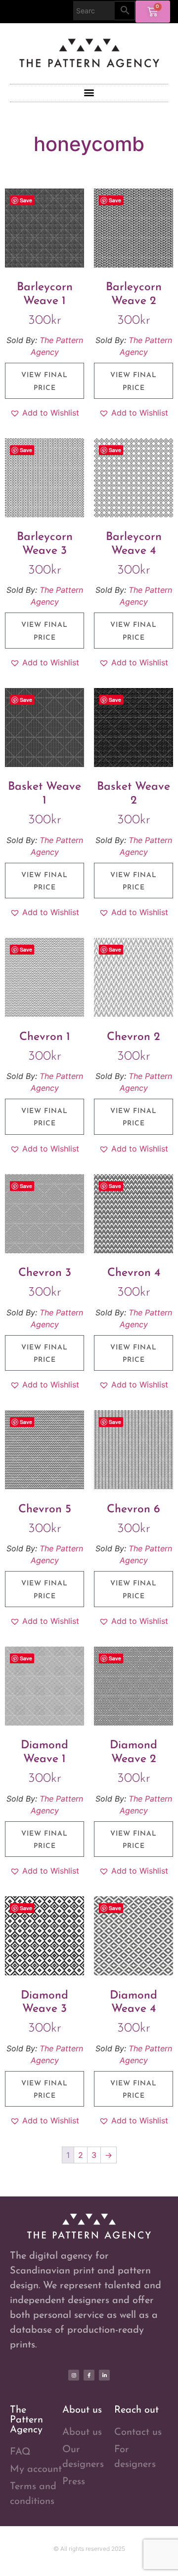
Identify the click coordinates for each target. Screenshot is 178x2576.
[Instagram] (74, 2375)
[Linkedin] (104, 2375)
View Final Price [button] (44, 382)
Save (26, 200)
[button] (89, 93)
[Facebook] (89, 2375)
